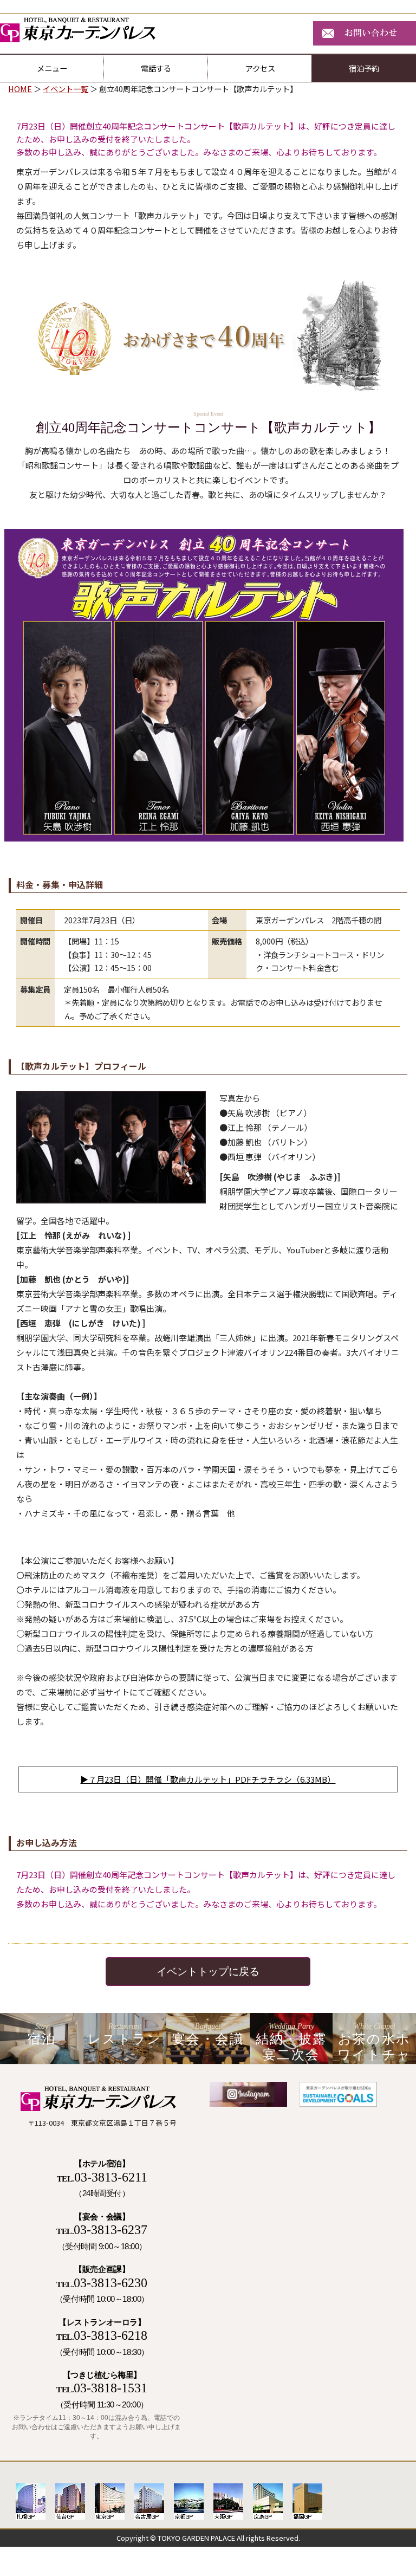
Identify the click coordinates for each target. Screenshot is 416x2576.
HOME (20, 89)
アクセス (260, 68)
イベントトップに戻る (208, 1972)
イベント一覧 (66, 89)
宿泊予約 (364, 68)
